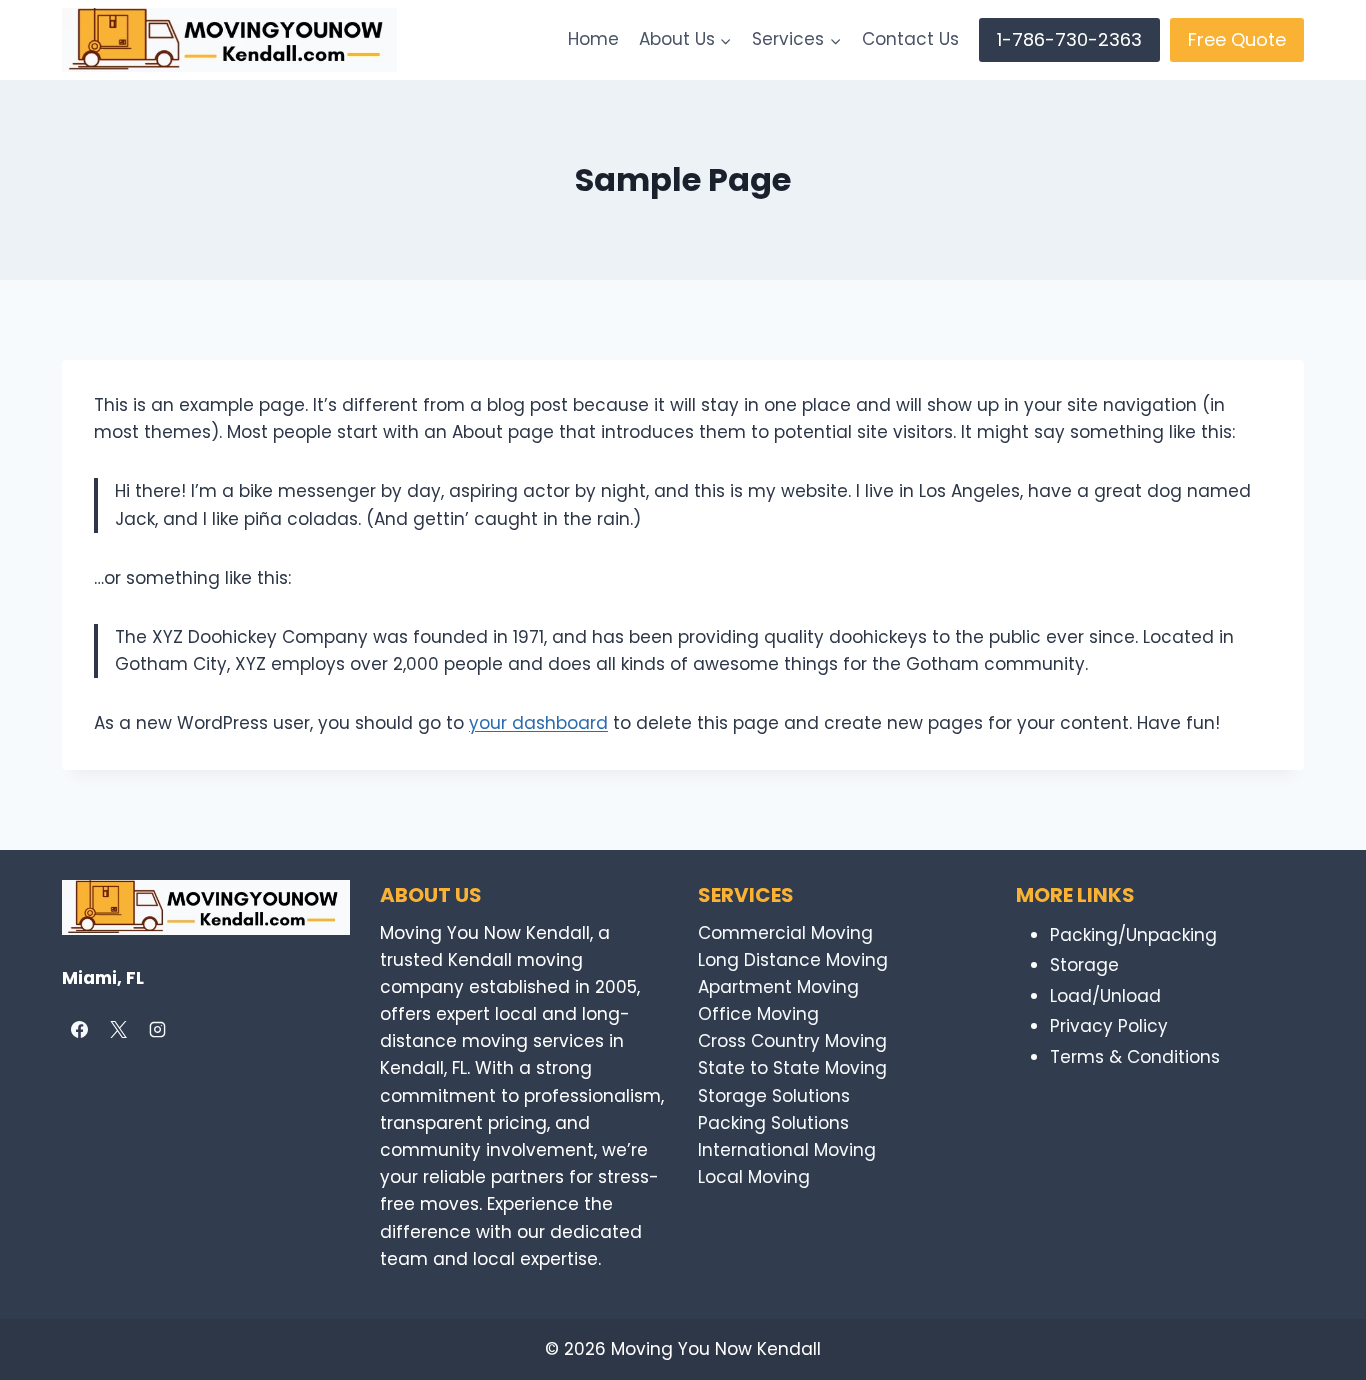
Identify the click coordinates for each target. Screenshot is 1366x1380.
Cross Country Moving (792, 1041)
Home (593, 39)
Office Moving (758, 1014)
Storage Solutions (774, 1096)
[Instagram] (157, 1030)
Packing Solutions (773, 1123)
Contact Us (910, 39)
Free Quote (1237, 39)
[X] (118, 1030)
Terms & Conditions (1135, 1057)
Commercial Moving (785, 933)
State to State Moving (792, 1068)
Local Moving (754, 1177)
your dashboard (538, 723)
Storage (1084, 965)
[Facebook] (79, 1030)
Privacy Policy (1109, 1026)
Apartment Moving (778, 987)
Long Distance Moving (793, 960)
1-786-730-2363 (1069, 39)
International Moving (787, 1150)
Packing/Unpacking (1133, 935)
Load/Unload (1105, 996)
